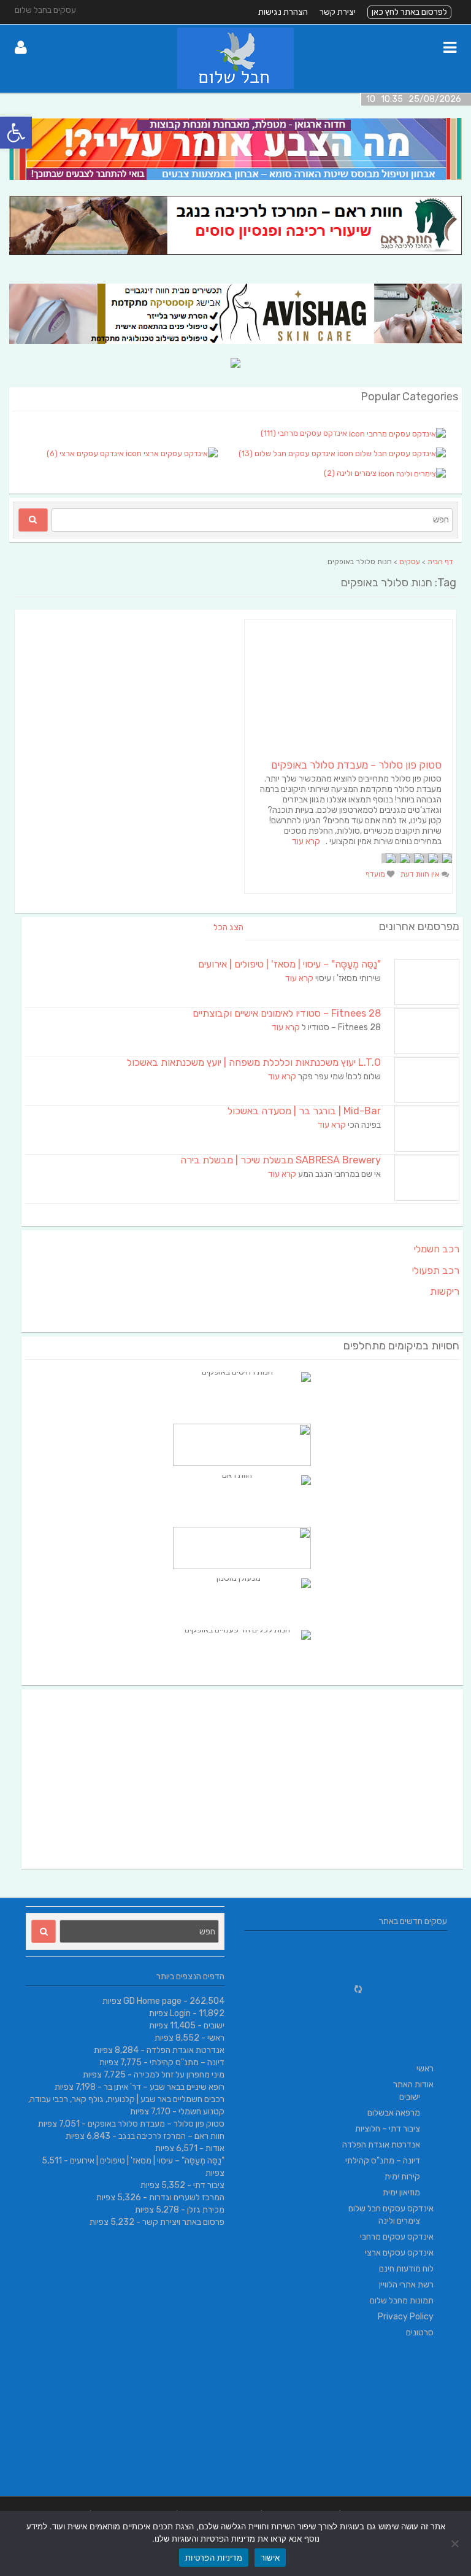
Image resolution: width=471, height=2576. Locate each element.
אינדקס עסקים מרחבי (397, 2237)
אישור (270, 2558)
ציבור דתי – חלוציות (388, 2129)
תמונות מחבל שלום (402, 2301)
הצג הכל (228, 927)
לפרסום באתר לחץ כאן (409, 12)
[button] (16, 133)
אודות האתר (413, 2085)
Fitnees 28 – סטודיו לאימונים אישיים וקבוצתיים (287, 1013)
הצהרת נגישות (283, 12)
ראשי (216, 2038)
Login (180, 2013)
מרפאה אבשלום (394, 2113)
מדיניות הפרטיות (214, 2558)
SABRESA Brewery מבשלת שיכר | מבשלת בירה (281, 1160)
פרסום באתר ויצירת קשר (183, 2222)
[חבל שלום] (235, 86)
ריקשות (445, 1291)
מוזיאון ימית (401, 2193)
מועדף (376, 874)
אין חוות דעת (421, 874)
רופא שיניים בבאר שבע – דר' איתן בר (164, 2087)
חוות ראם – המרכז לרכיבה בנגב (171, 2136)
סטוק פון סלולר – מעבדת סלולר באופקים (356, 765)
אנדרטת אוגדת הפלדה (186, 2050)
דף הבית (440, 562)
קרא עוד (306, 841)
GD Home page (152, 2001)
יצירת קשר (338, 12)
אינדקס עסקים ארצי (399, 2253)
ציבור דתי (209, 2185)
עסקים (410, 562)
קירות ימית (402, 2177)
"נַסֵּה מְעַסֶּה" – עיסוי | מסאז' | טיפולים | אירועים (289, 964)
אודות (215, 2148)
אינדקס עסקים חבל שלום (391, 2209)
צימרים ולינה (399, 2221)
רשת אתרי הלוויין (406, 2285)
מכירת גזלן (206, 2210)
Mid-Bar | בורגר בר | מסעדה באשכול (304, 1111)
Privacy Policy (406, 2317)
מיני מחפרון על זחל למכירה (179, 2075)
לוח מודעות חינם (406, 2269)
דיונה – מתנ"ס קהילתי (187, 2062)
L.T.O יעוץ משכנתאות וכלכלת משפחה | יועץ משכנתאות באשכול (254, 1062)
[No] (456, 2543)
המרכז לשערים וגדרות (187, 2198)
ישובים (214, 2026)
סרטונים (420, 2333)
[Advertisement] (242, 1779)
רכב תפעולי (436, 1271)
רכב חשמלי (437, 1249)
